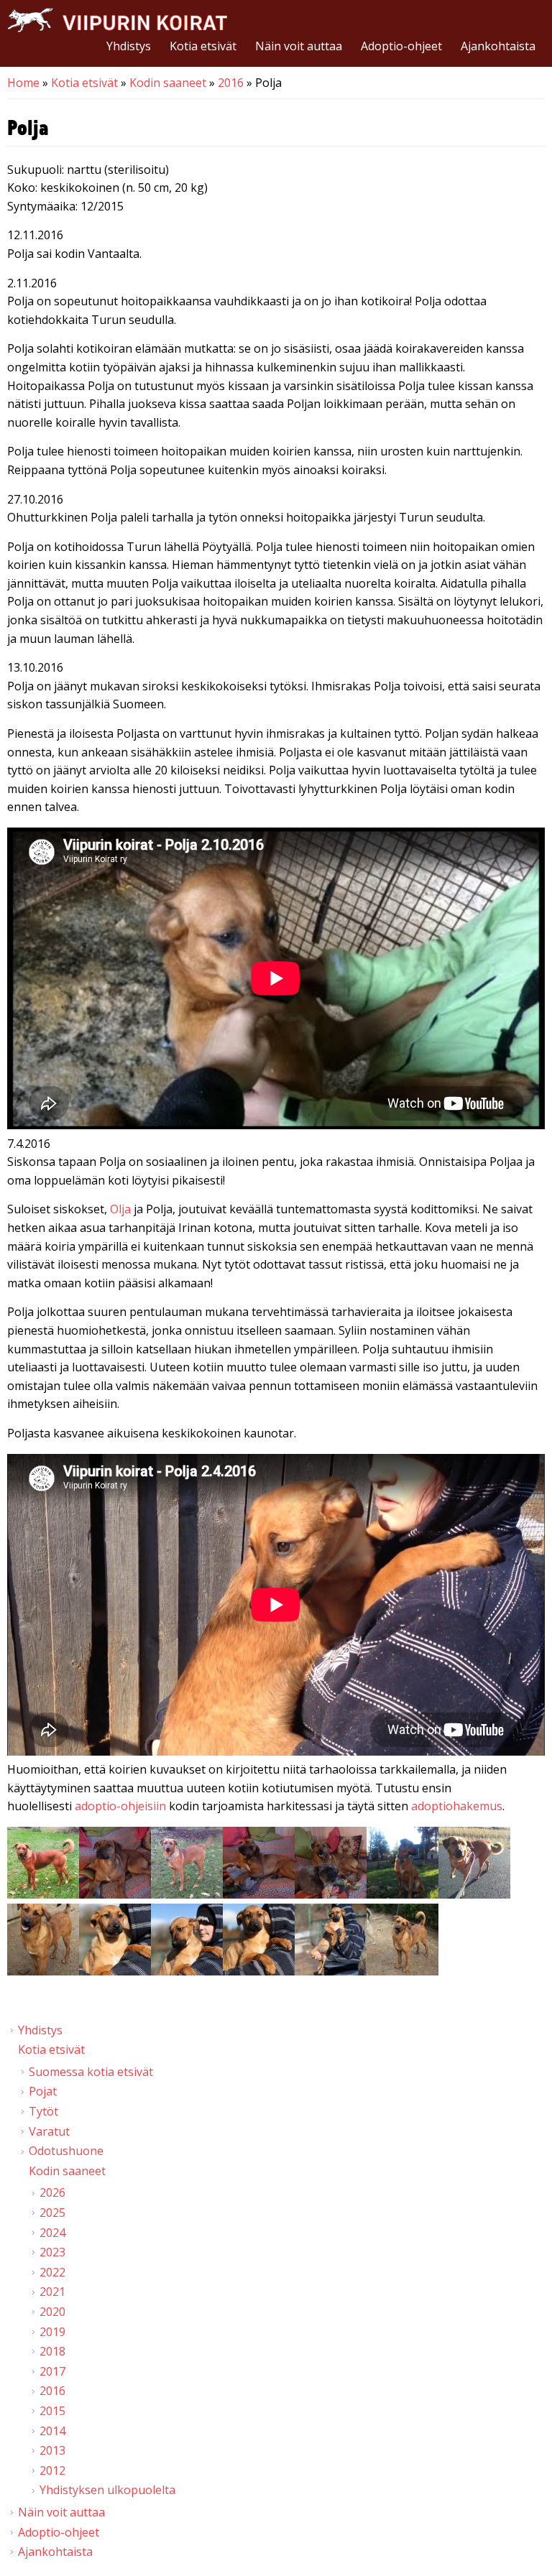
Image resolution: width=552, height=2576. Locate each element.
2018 (52, 2351)
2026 (52, 2192)
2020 (52, 2312)
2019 (52, 2332)
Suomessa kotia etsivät (91, 2072)
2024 (52, 2233)
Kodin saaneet (168, 83)
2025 (52, 2213)
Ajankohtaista (498, 46)
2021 (52, 2292)
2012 (52, 2470)
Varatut (49, 2131)
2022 (52, 2272)
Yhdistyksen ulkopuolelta (107, 2490)
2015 (52, 2411)
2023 (52, 2252)
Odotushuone (66, 2151)
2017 (52, 2371)
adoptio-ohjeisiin (120, 1806)
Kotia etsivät (203, 46)
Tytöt (43, 2111)
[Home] (117, 20)
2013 (52, 2450)
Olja (120, 1209)
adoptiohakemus (457, 1806)
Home (23, 83)
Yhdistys (129, 46)
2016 (231, 83)
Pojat (43, 2091)
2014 (52, 2431)
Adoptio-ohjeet (401, 46)
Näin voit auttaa (299, 46)
